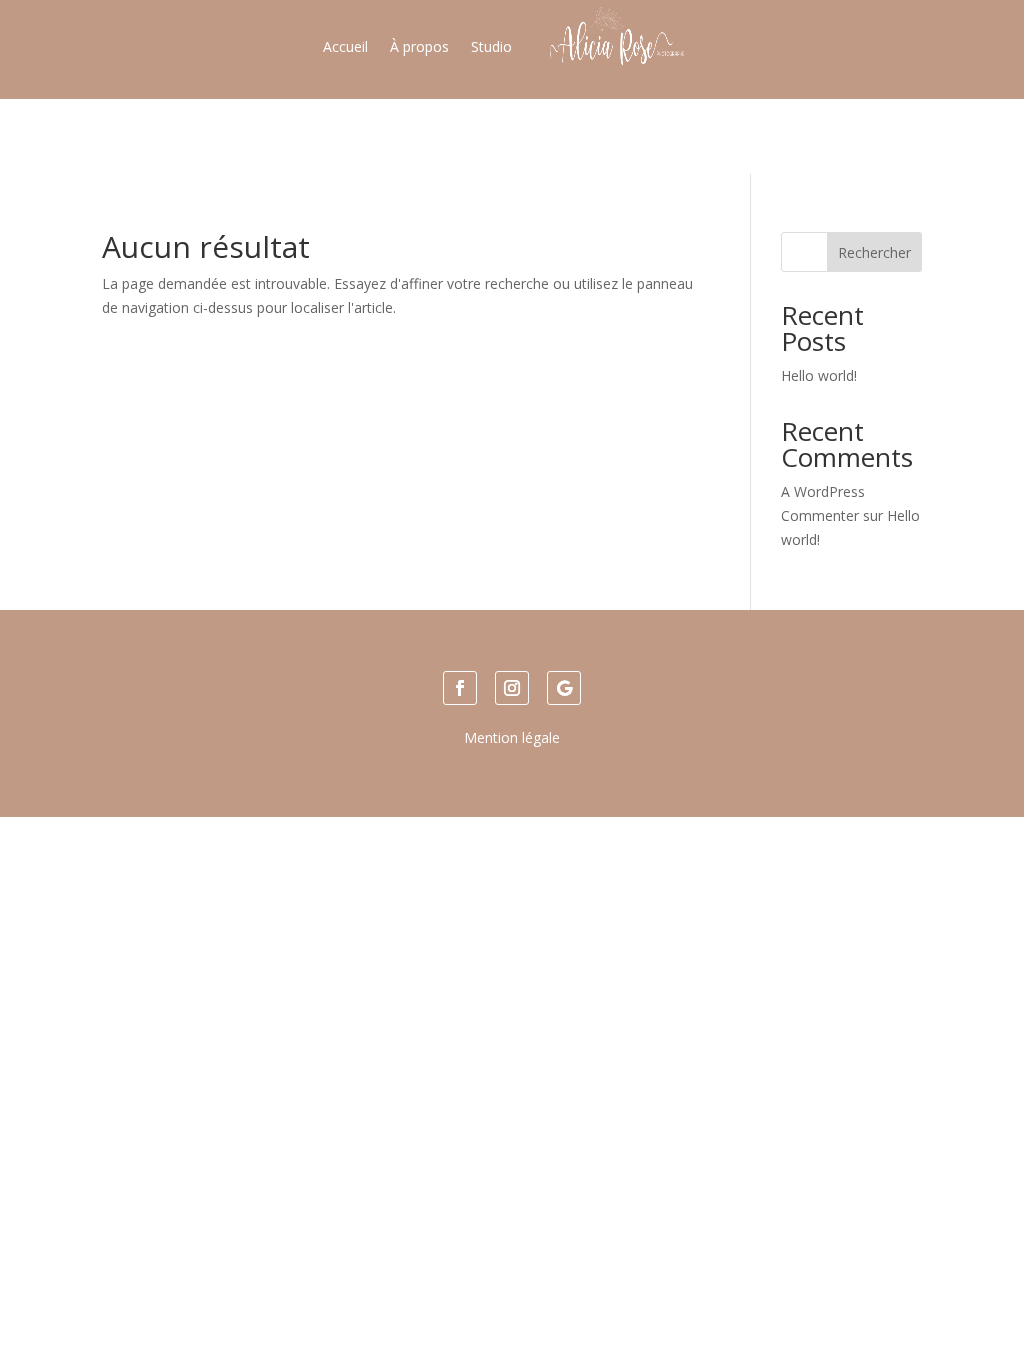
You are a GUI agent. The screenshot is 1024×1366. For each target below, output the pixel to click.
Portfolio (441, 135)
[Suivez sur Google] (564, 688)
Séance (515, 135)
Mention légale (512, 737)
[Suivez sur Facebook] (460, 688)
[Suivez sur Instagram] (512, 688)
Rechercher (874, 252)
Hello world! (819, 375)
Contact (586, 135)
